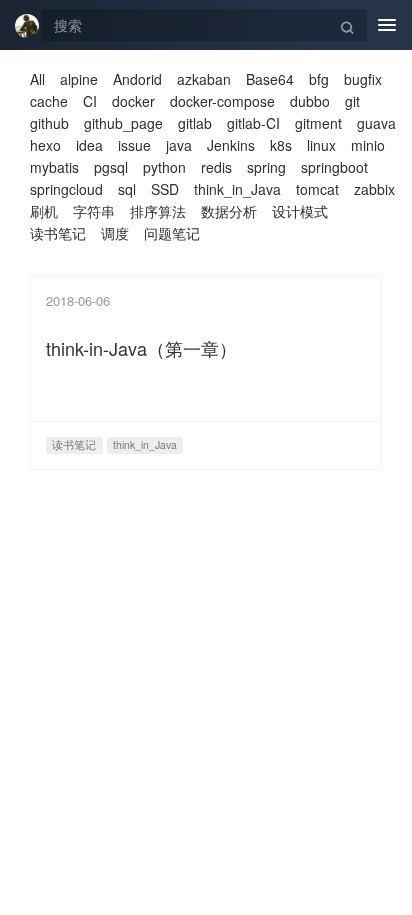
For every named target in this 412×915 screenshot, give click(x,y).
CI (90, 101)
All (37, 79)
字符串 (94, 211)
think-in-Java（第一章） (141, 348)
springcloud (66, 189)
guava (376, 123)
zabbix (374, 189)
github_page (123, 123)
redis (216, 167)
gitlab (195, 123)
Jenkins (231, 145)
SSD (165, 189)
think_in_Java (237, 189)
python (164, 167)
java (179, 145)
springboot (334, 167)
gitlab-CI (253, 123)
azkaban (204, 79)
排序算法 (158, 211)
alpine (79, 79)
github (49, 123)
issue (134, 145)
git (352, 101)
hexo (45, 145)
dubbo (310, 101)
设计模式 (300, 211)
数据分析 (229, 211)
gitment (318, 123)
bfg (319, 79)
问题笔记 (172, 233)
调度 (115, 233)
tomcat (317, 189)
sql (127, 189)
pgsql (111, 167)
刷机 (44, 211)
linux (321, 145)
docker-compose (222, 101)
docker (133, 101)
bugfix (363, 79)
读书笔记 (58, 233)
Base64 (270, 79)
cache (49, 101)
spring (266, 167)
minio (368, 145)
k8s (281, 145)
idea (89, 145)
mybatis (54, 167)
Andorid (137, 79)
